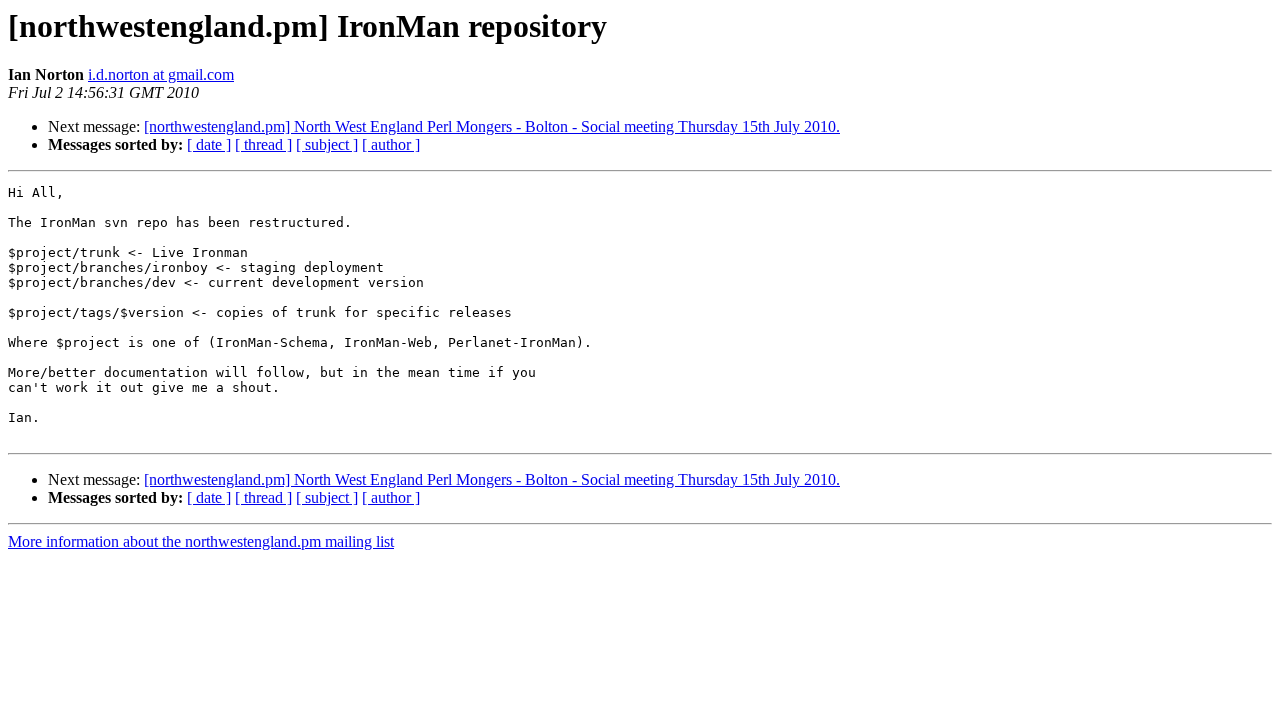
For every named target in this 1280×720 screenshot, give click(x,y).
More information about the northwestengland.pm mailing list (201, 541)
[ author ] (391, 144)
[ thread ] (263, 144)
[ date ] (209, 144)
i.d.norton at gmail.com (161, 74)
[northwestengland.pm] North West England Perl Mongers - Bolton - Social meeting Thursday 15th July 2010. (492, 126)
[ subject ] (327, 144)
